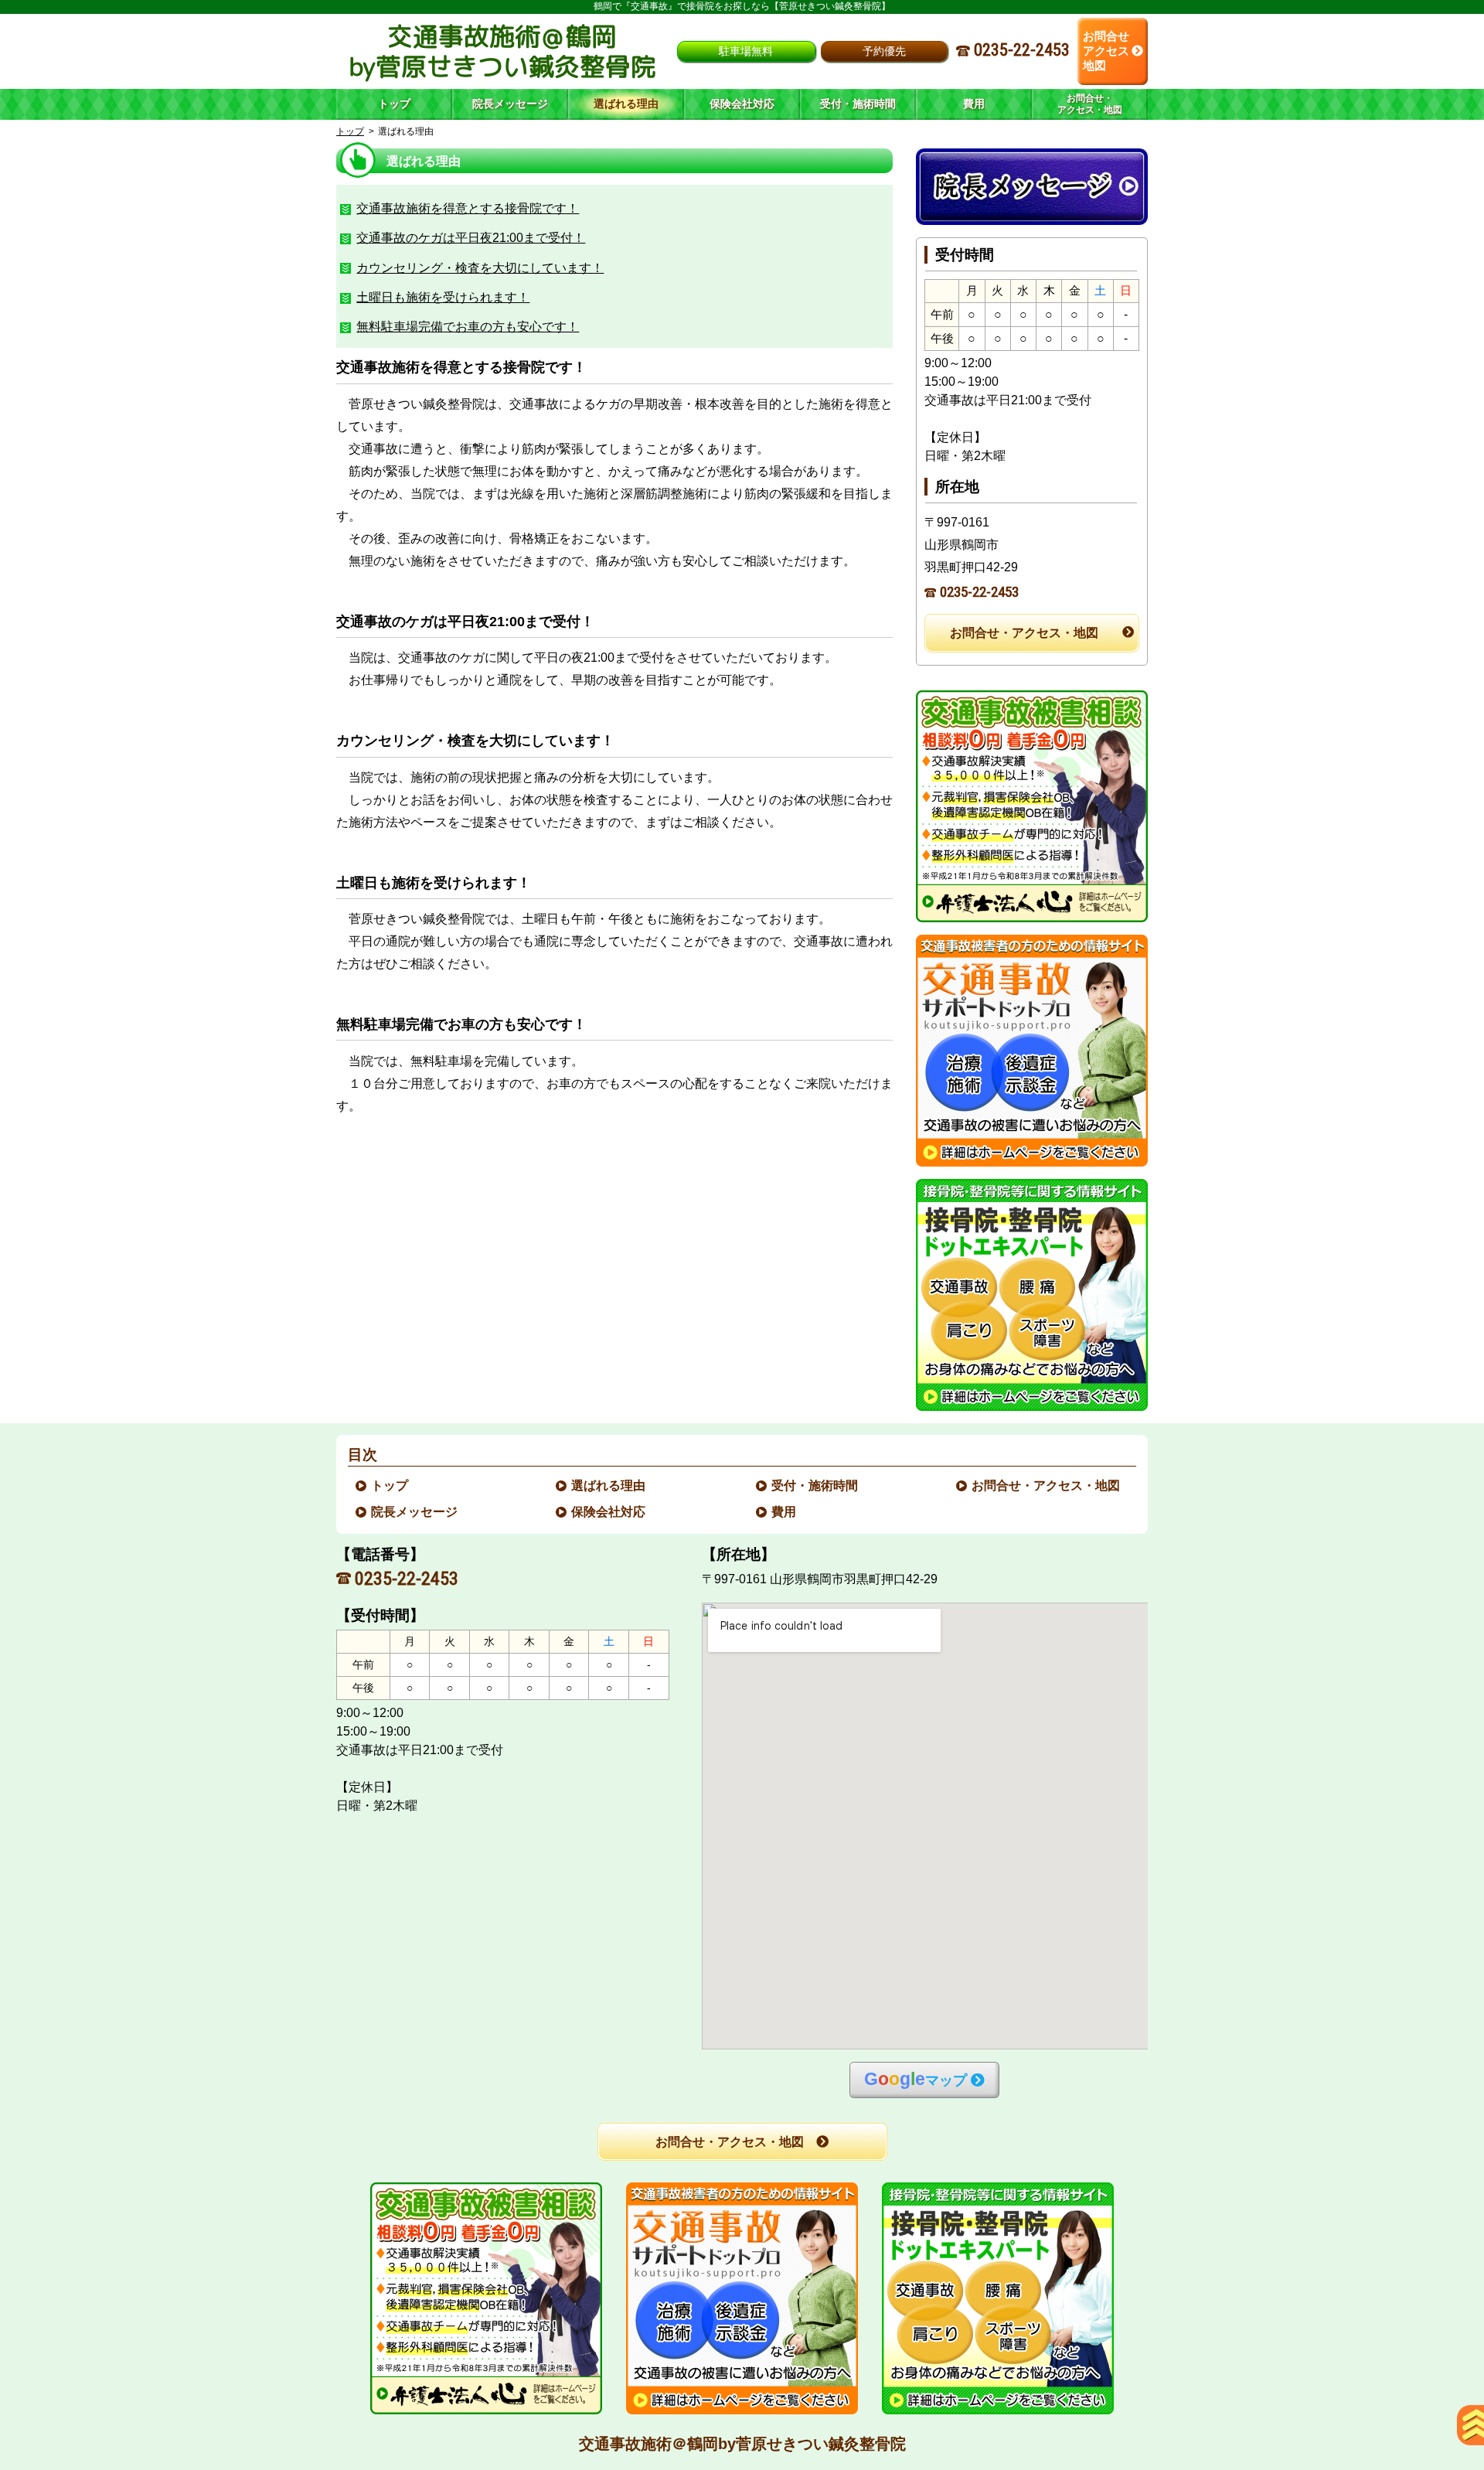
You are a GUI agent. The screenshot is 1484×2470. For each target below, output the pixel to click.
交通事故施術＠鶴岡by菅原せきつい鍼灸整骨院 (742, 2444)
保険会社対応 (609, 1512)
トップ (394, 104)
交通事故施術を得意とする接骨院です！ (468, 208)
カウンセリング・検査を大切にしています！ (480, 268)
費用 (785, 1512)
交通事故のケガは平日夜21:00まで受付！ (471, 238)
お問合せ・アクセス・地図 (1024, 633)
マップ (916, 2079)
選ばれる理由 (609, 1485)
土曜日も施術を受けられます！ (443, 297)
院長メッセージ (415, 1512)
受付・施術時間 (815, 1485)
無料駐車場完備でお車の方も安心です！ (468, 327)
